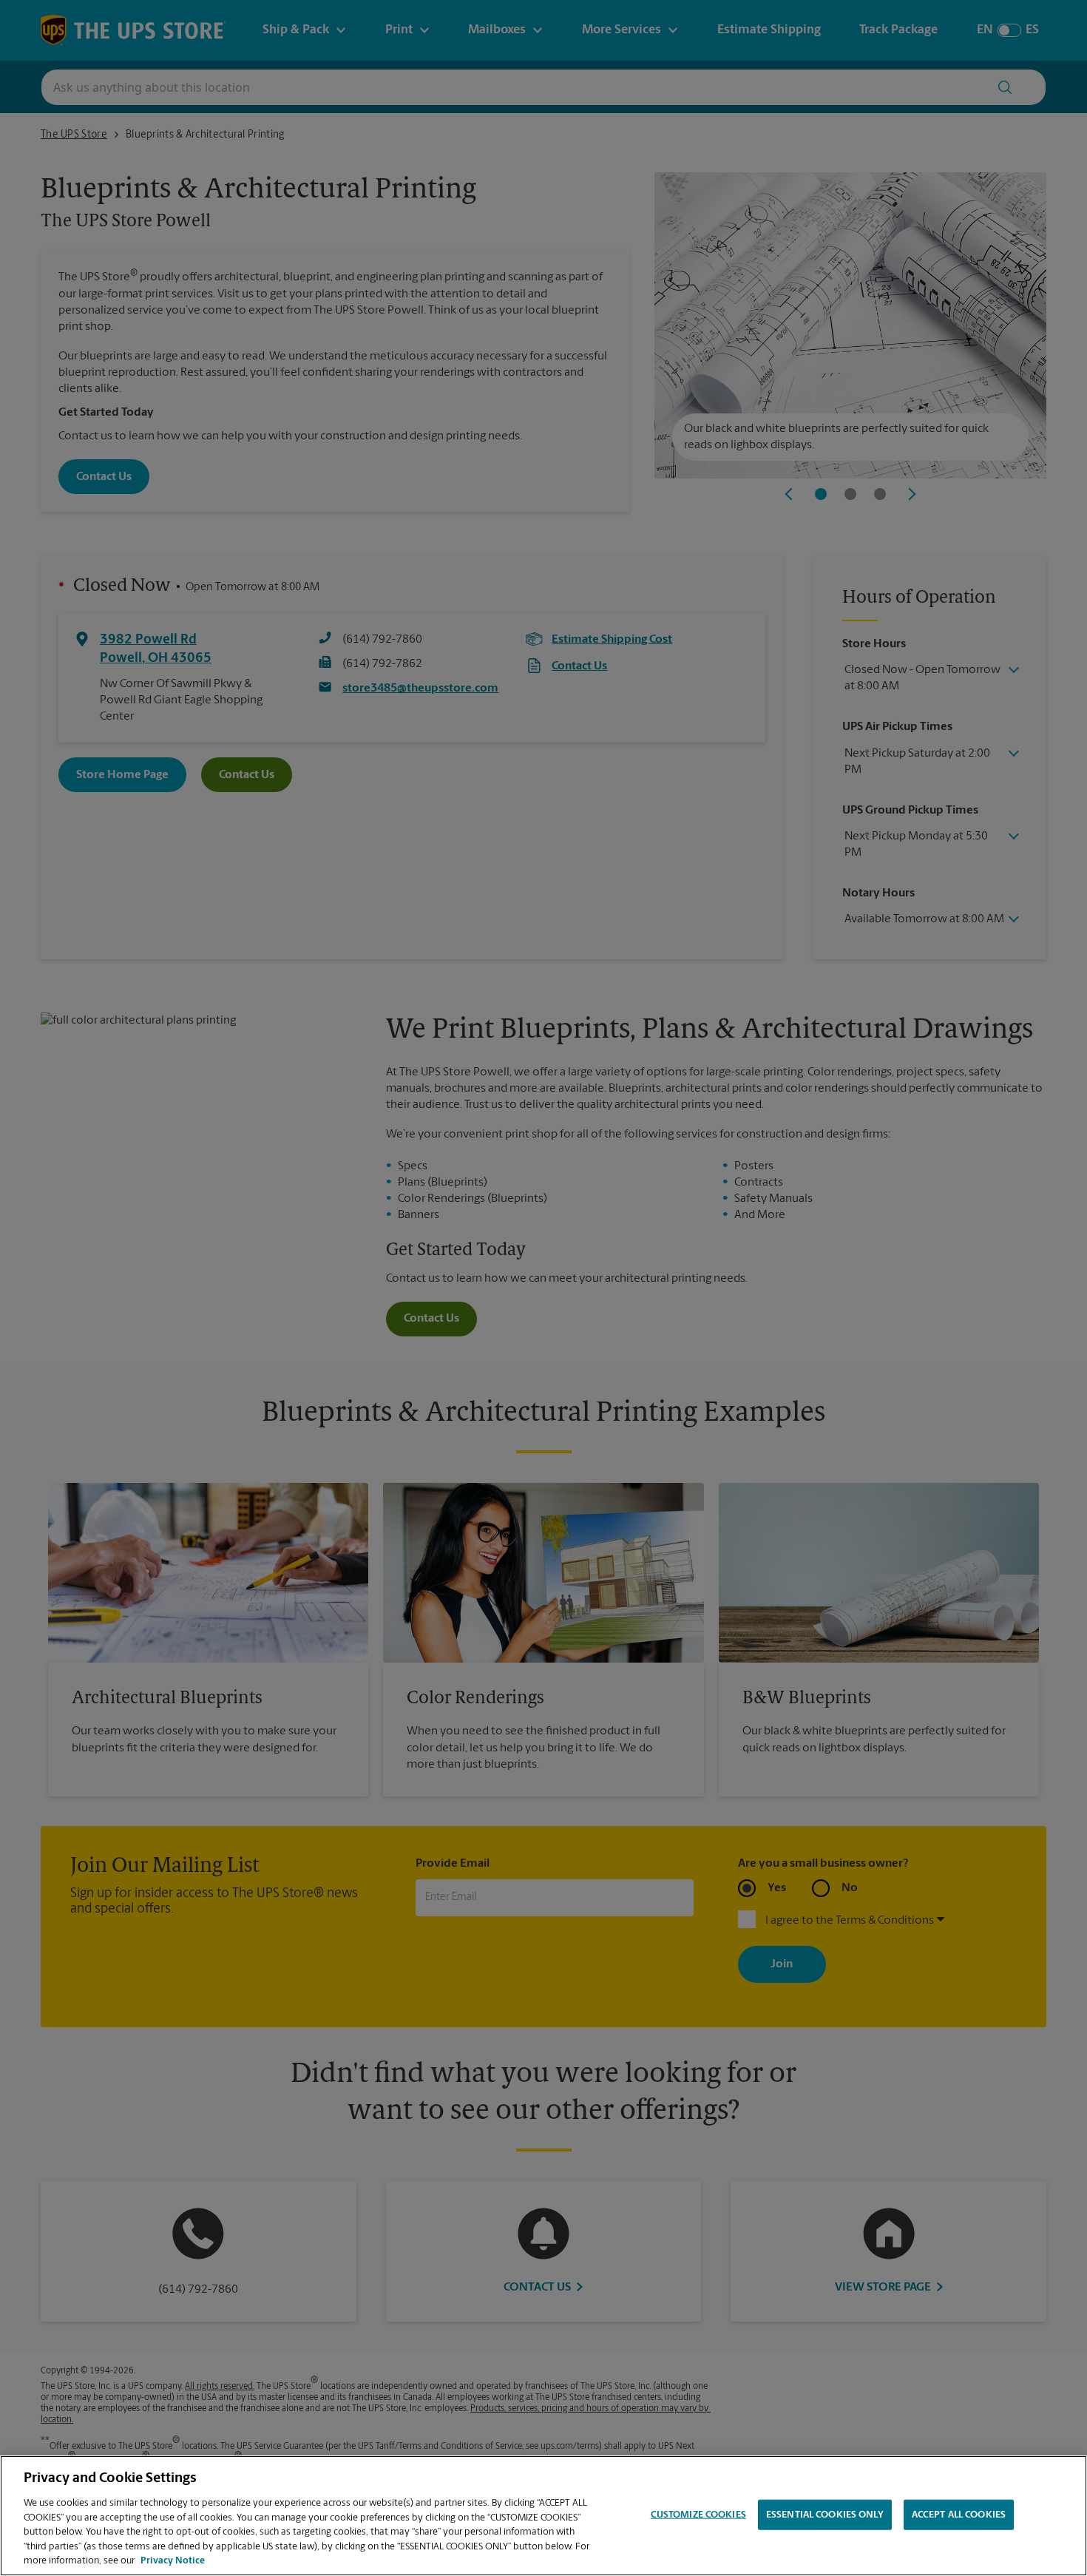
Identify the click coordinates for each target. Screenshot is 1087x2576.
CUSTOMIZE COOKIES (698, 2514)
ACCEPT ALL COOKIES (959, 2514)
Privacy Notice (173, 2561)
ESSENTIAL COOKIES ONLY (825, 2514)
